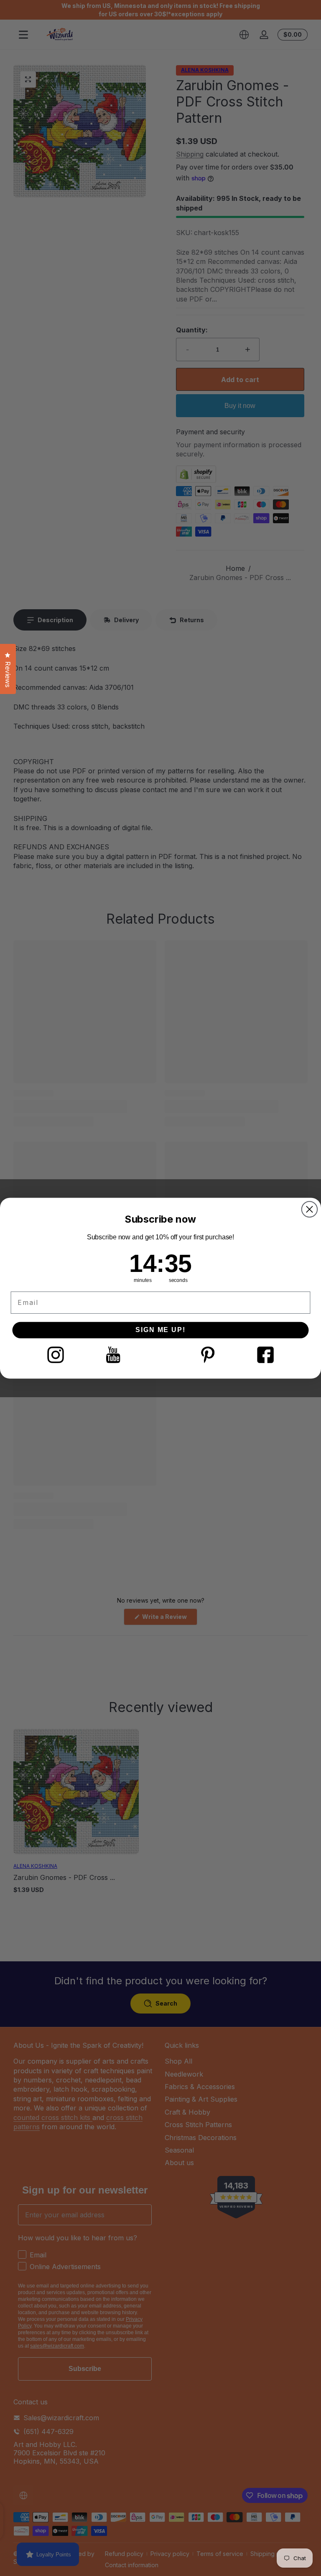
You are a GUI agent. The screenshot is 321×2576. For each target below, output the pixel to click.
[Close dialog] (310, 1209)
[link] (55, 1354)
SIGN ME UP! (160, 1330)
